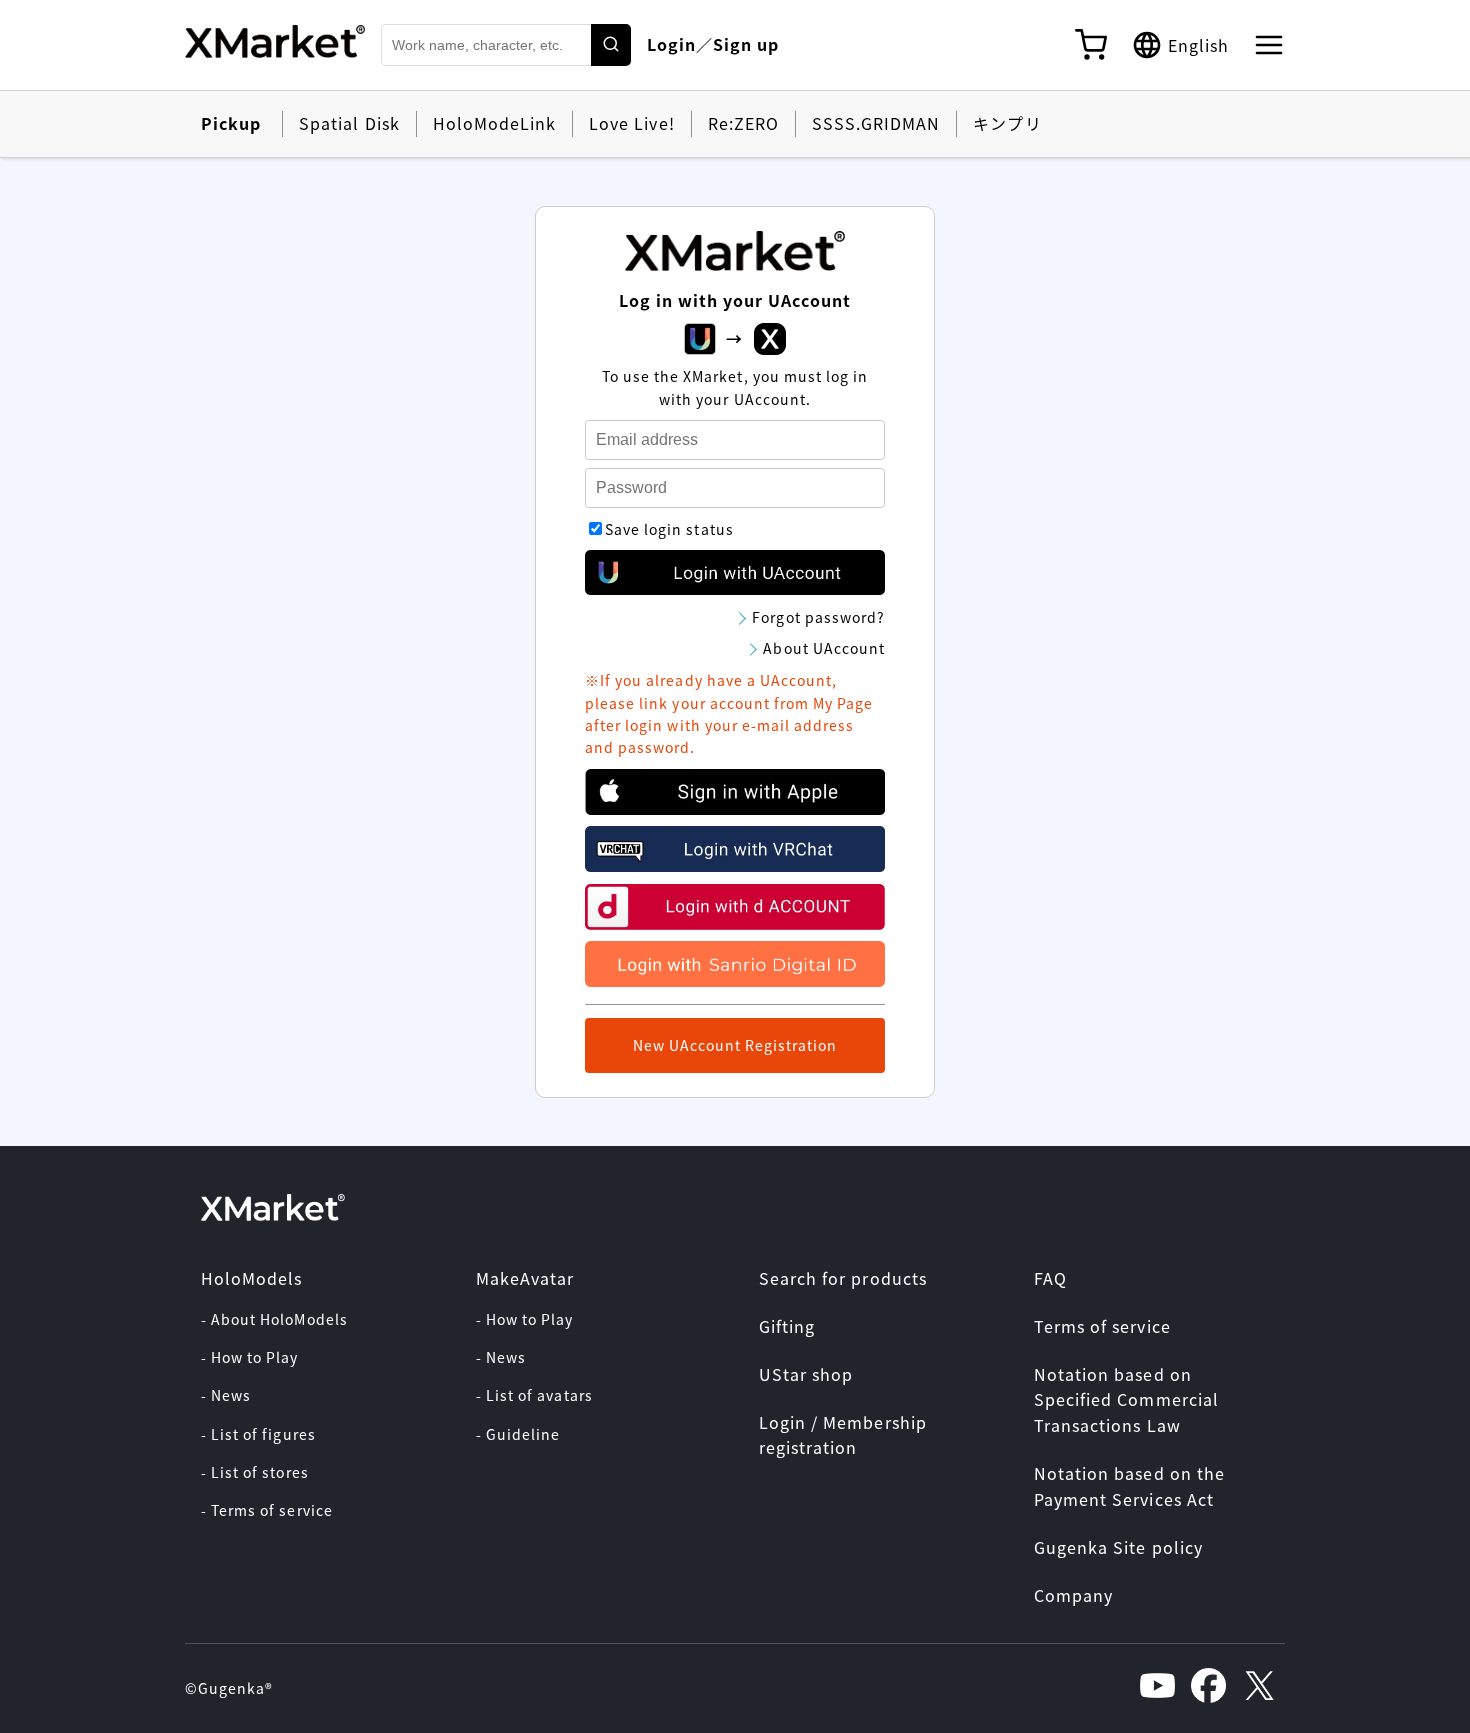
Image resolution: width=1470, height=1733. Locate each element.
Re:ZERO (743, 123)
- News (226, 1395)
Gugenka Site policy (1118, 1547)
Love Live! (631, 123)
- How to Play (250, 1357)
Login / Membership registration (843, 1435)
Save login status (669, 529)
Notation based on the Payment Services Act (1129, 1486)
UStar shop (806, 1374)
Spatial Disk (349, 123)
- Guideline (518, 1434)
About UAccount (824, 648)
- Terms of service (267, 1510)
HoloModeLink (494, 123)
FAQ (1050, 1278)
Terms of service (1102, 1326)
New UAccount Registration (735, 1045)
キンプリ (1007, 123)
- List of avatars (534, 1395)
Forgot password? (818, 617)
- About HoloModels (274, 1319)
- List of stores (255, 1472)
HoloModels (251, 1278)
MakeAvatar (525, 1278)
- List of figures (258, 1434)
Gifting (787, 1326)
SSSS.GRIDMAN (876, 123)
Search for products (843, 1278)
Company (1073, 1595)
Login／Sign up (713, 44)
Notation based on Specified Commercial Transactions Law (1126, 1399)
